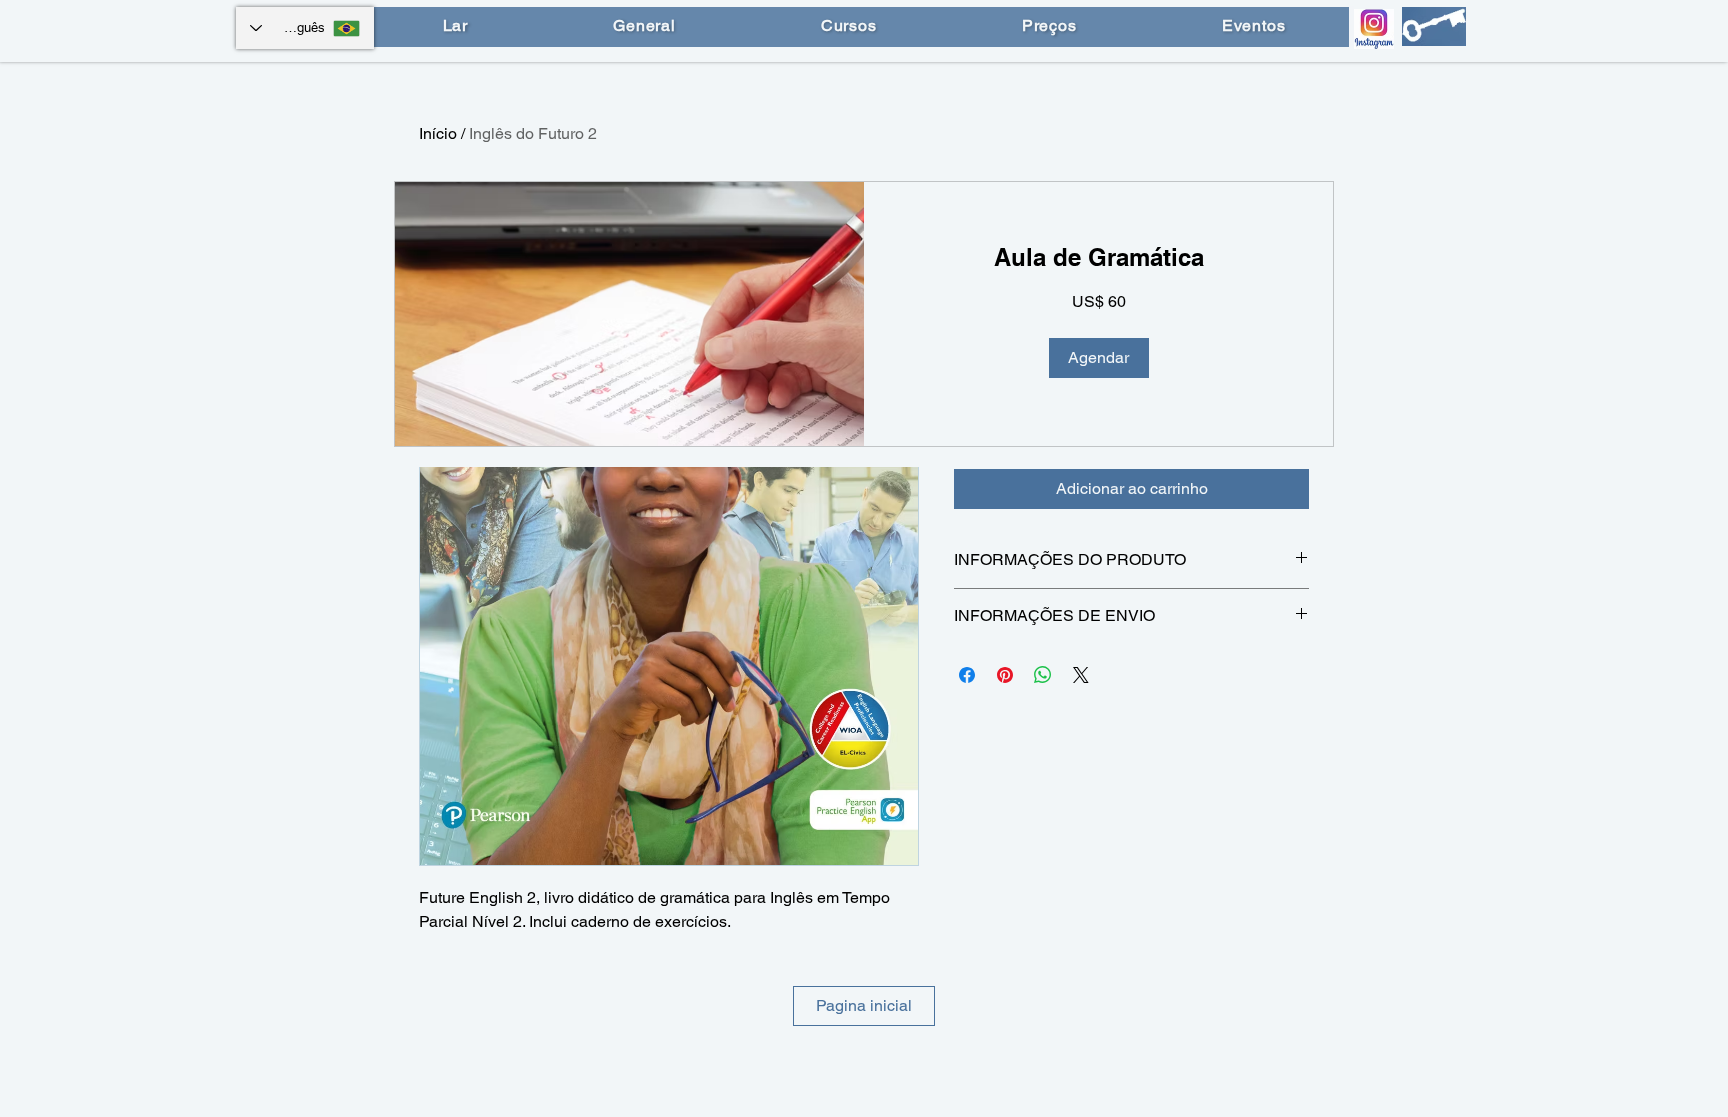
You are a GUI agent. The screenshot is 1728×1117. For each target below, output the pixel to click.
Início (438, 133)
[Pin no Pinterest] (1005, 675)
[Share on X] (1081, 675)
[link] (1098, 258)
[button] (1099, 358)
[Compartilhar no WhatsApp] (1043, 675)
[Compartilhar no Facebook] (967, 675)
